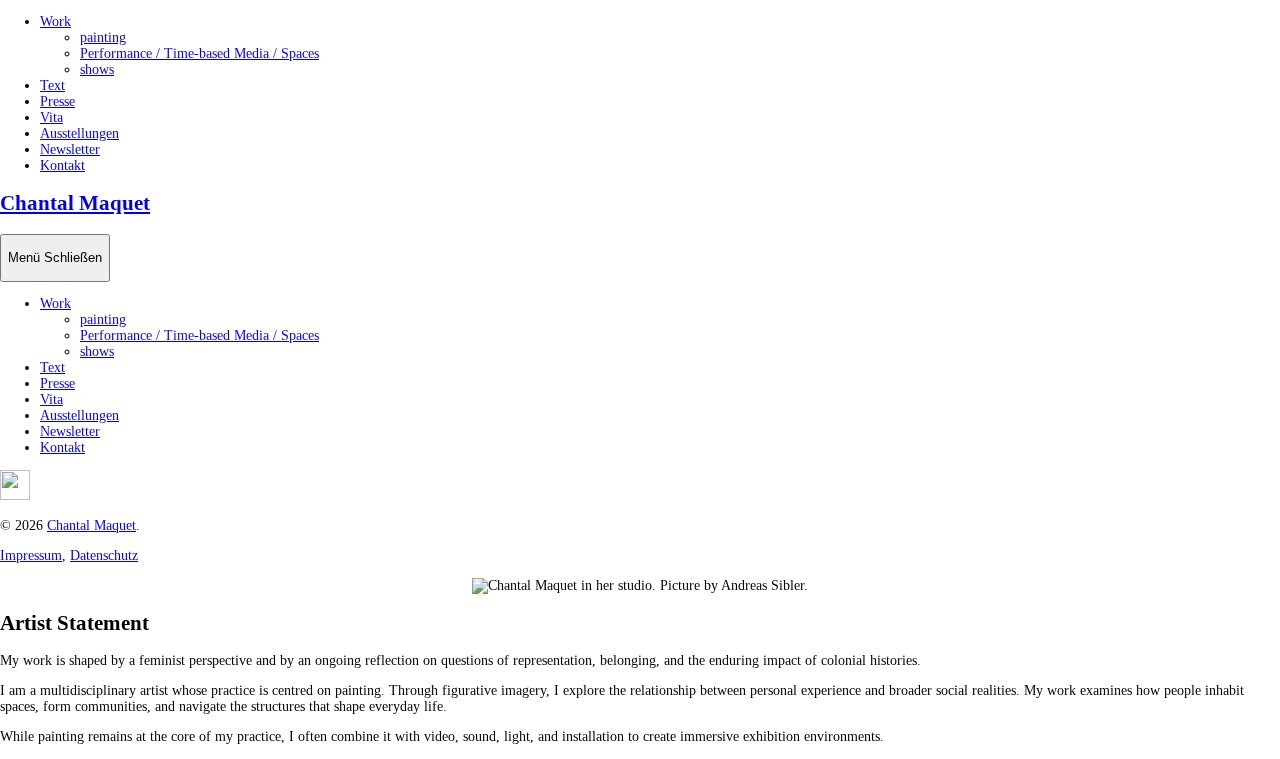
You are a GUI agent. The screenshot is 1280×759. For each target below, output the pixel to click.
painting (103, 37)
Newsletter (70, 149)
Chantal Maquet (75, 203)
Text (52, 85)
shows (97, 69)
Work (55, 21)
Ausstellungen (79, 133)
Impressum (31, 555)
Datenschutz (104, 555)
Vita (51, 117)
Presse (57, 101)
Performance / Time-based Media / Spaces (199, 53)
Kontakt (62, 165)
